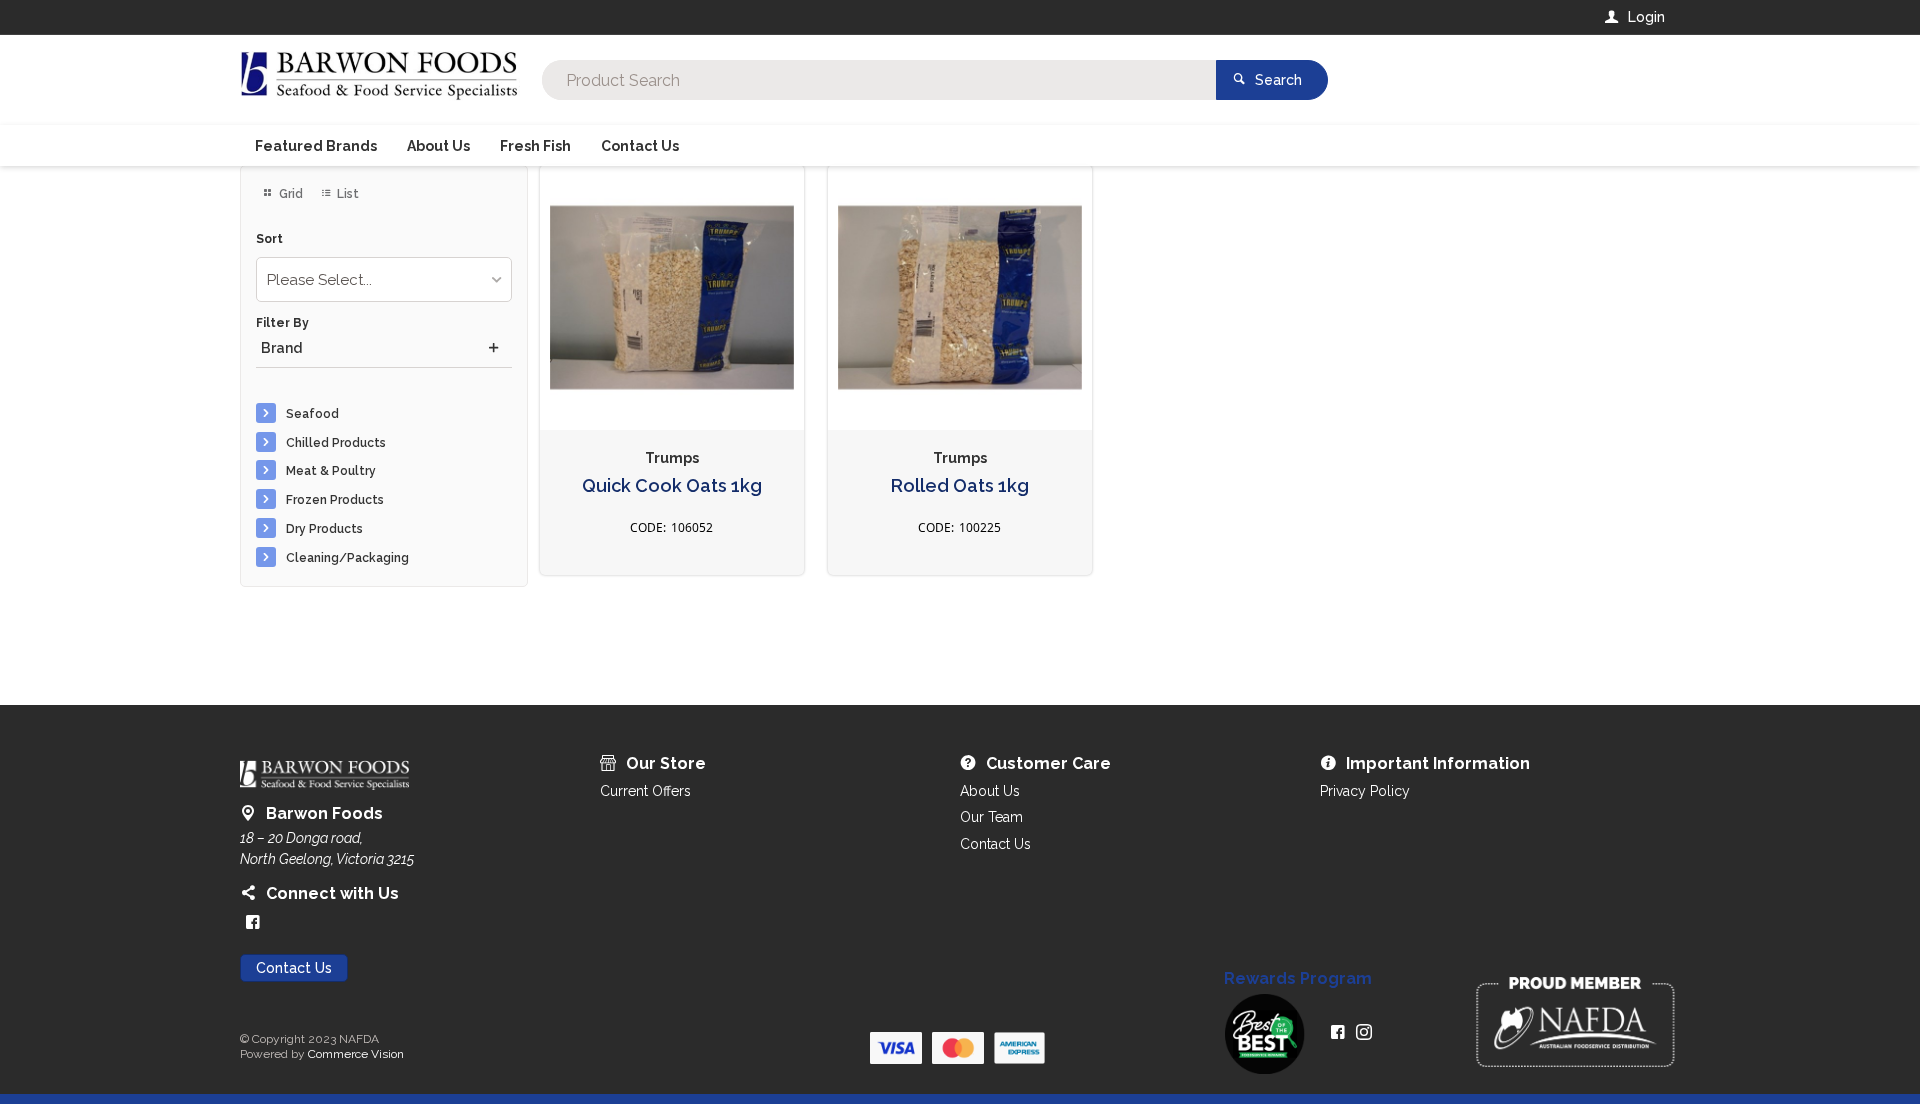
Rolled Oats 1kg (960, 486)
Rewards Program (1298, 979)
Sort (269, 239)
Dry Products (324, 529)
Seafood (312, 414)
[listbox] (384, 279)
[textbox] (879, 80)
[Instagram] (1364, 1032)
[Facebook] (253, 922)
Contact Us (294, 968)
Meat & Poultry (331, 471)
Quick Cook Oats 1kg (672, 486)
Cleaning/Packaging (347, 558)
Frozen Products (335, 500)
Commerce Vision (356, 1054)
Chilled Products (336, 443)
